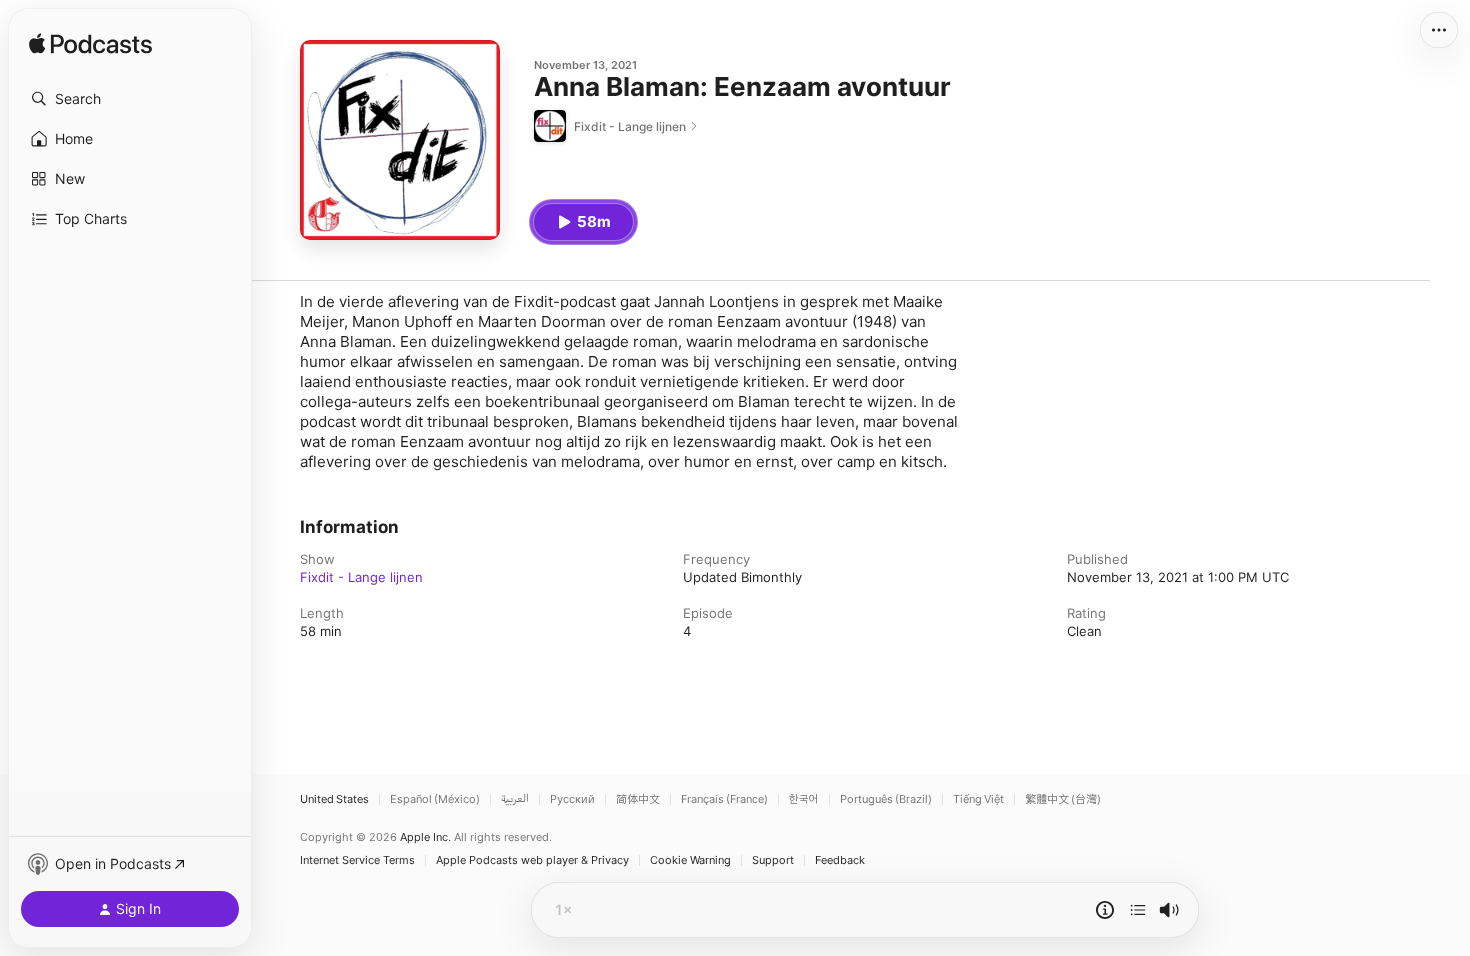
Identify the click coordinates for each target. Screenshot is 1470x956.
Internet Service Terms (357, 860)
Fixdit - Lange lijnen (361, 577)
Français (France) (724, 799)
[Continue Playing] (1138, 910)
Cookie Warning (690, 860)
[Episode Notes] (1105, 910)
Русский (572, 799)
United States (334, 799)
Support (773, 860)
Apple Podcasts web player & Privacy (532, 860)
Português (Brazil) (886, 799)
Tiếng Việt (978, 799)
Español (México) (435, 799)
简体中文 (638, 799)
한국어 (804, 799)
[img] (90, 45)
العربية (515, 799)
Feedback (840, 860)
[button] (130, 99)
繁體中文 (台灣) (1063, 799)
